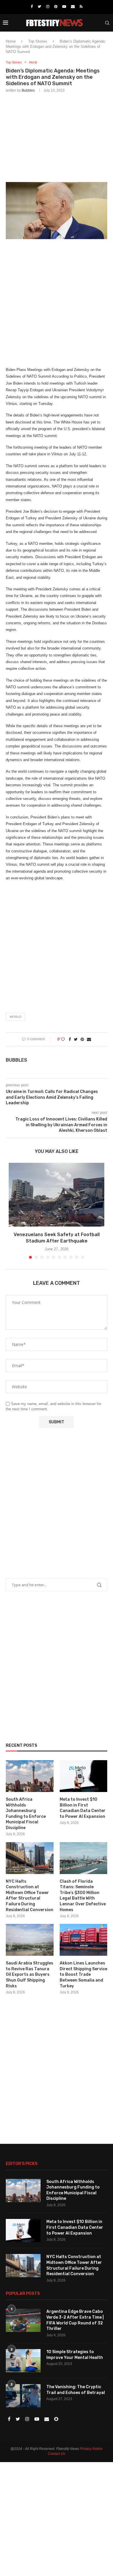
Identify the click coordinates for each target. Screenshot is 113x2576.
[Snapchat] (56, 2419)
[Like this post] (63, 1039)
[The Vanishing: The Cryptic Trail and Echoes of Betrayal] (23, 2396)
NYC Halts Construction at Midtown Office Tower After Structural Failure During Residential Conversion (30, 1896)
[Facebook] (32, 7)
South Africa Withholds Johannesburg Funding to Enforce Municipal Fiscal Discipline (26, 1814)
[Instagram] (48, 7)
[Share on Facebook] (70, 1039)
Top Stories (38, 41)
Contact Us (57, 2454)
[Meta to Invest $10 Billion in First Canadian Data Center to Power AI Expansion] (84, 1776)
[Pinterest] (56, 7)
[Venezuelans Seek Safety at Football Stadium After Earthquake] (57, 1195)
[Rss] (81, 7)
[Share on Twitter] (76, 1039)
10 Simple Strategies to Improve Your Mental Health (75, 2355)
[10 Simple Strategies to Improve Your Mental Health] (23, 2361)
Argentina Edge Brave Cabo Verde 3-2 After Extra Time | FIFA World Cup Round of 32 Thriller (75, 2320)
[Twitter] (39, 7)
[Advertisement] (57, 136)
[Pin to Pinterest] (82, 1039)
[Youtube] (64, 7)
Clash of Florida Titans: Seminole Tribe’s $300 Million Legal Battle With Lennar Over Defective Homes (83, 1896)
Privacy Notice (91, 2449)
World (33, 62)
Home (11, 41)
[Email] (73, 7)
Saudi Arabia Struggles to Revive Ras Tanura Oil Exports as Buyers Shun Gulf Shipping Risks (30, 1974)
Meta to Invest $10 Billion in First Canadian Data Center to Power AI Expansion (83, 1808)
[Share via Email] (89, 1039)
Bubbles (28, 90)
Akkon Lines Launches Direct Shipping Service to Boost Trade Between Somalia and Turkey (83, 1974)
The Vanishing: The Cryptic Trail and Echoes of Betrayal (76, 2390)
